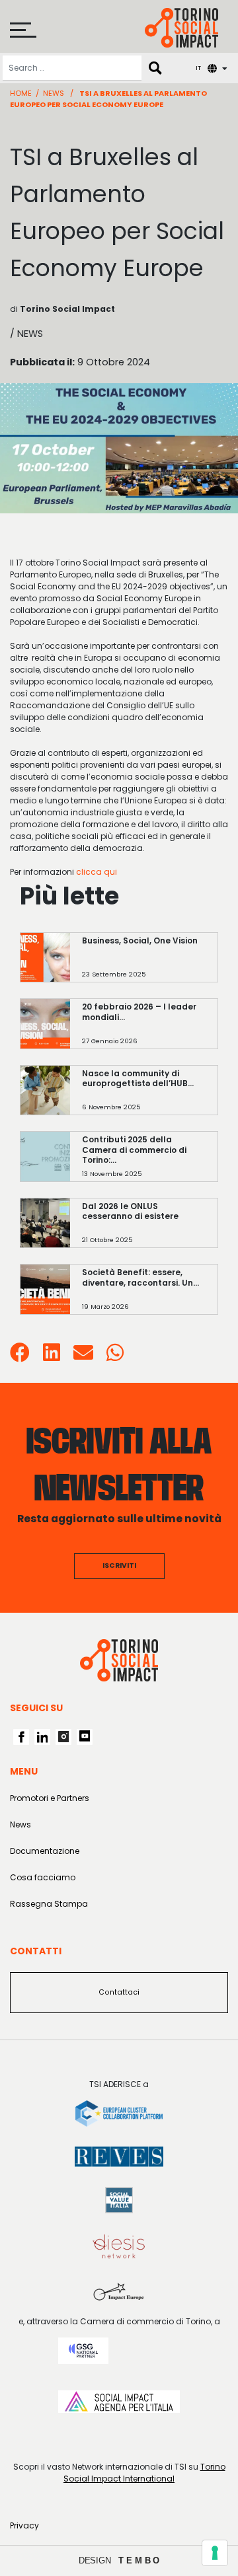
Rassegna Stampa (49, 1904)
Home (21, 93)
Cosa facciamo (43, 1877)
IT (198, 68)
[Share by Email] (83, 1357)
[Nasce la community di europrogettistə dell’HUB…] (144, 1096)
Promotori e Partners (50, 1798)
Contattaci (119, 1992)
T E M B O (139, 2560)
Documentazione (45, 1851)
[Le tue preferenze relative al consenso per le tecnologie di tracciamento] (215, 2553)
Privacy (24, 2525)
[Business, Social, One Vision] (144, 964)
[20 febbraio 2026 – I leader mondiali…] (144, 1030)
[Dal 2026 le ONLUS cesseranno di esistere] (144, 1229)
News (54, 93)
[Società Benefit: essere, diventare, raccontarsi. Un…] (144, 1296)
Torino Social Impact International (144, 2473)
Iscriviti (119, 1565)
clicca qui (97, 872)
